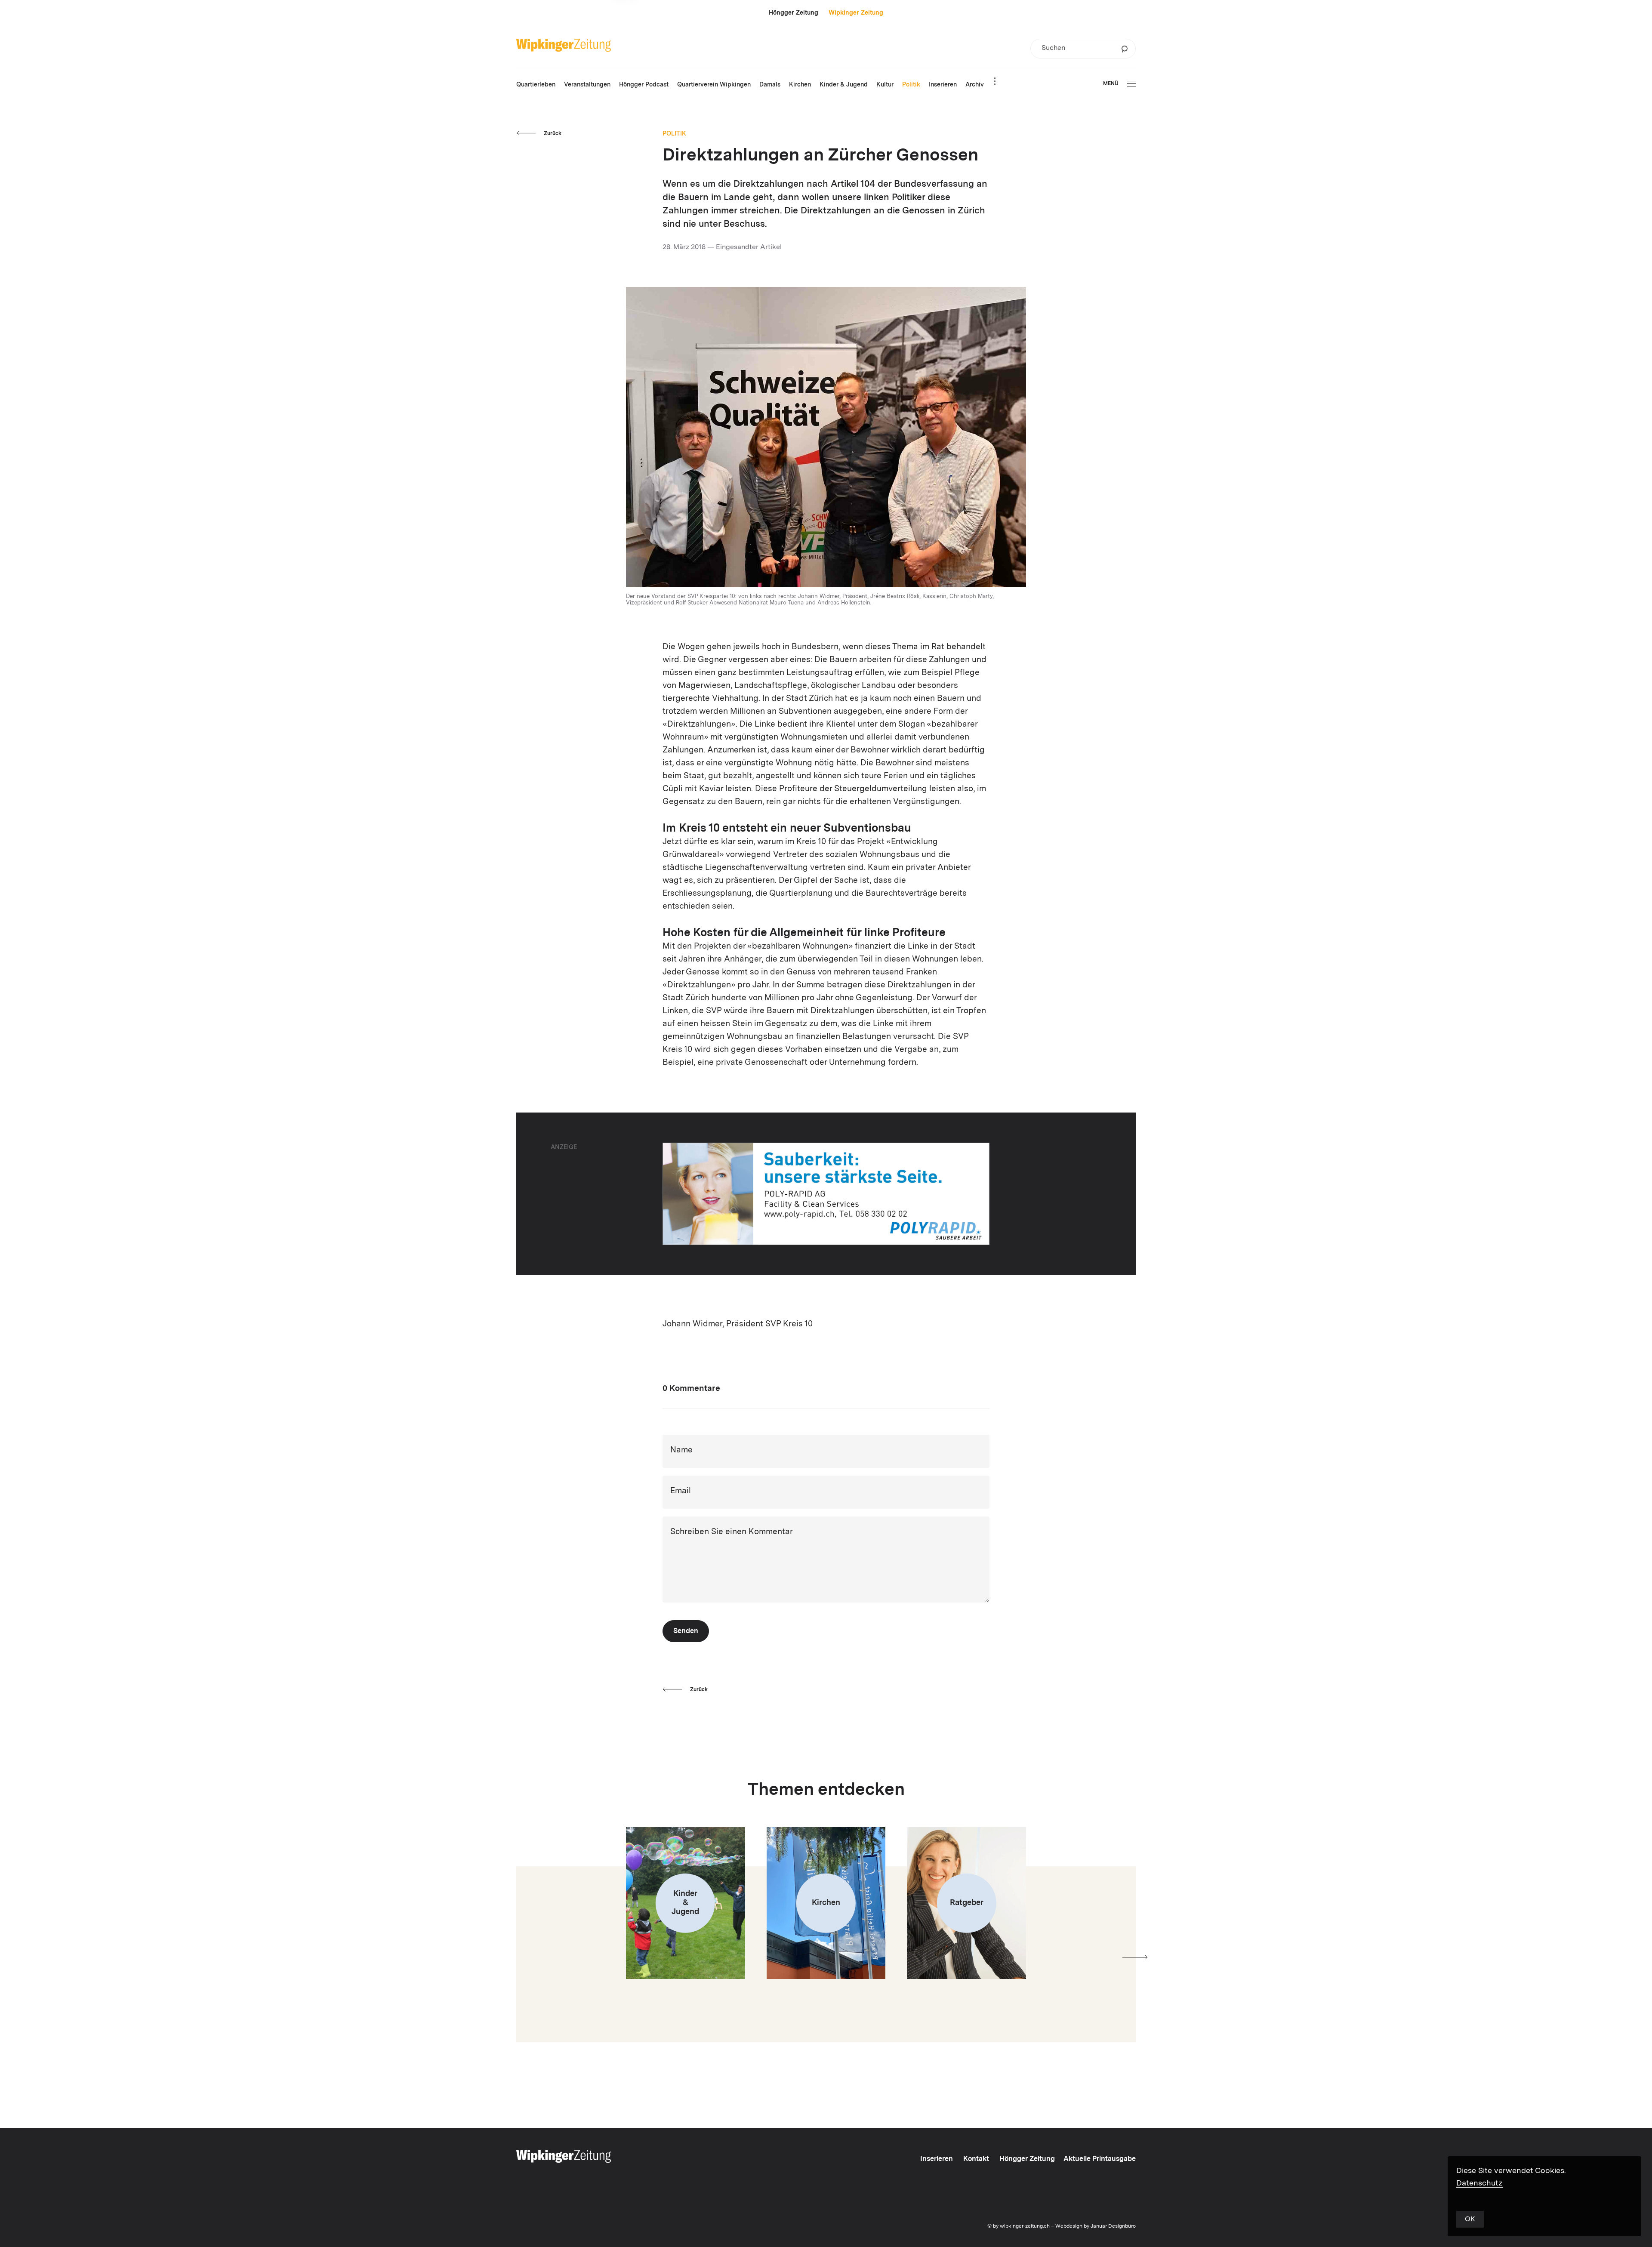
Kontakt (976, 2159)
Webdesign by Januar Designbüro (1096, 2226)
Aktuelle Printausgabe (1100, 2159)
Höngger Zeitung (794, 13)
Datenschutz (1479, 2183)
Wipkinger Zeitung (856, 13)
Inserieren (937, 2159)
